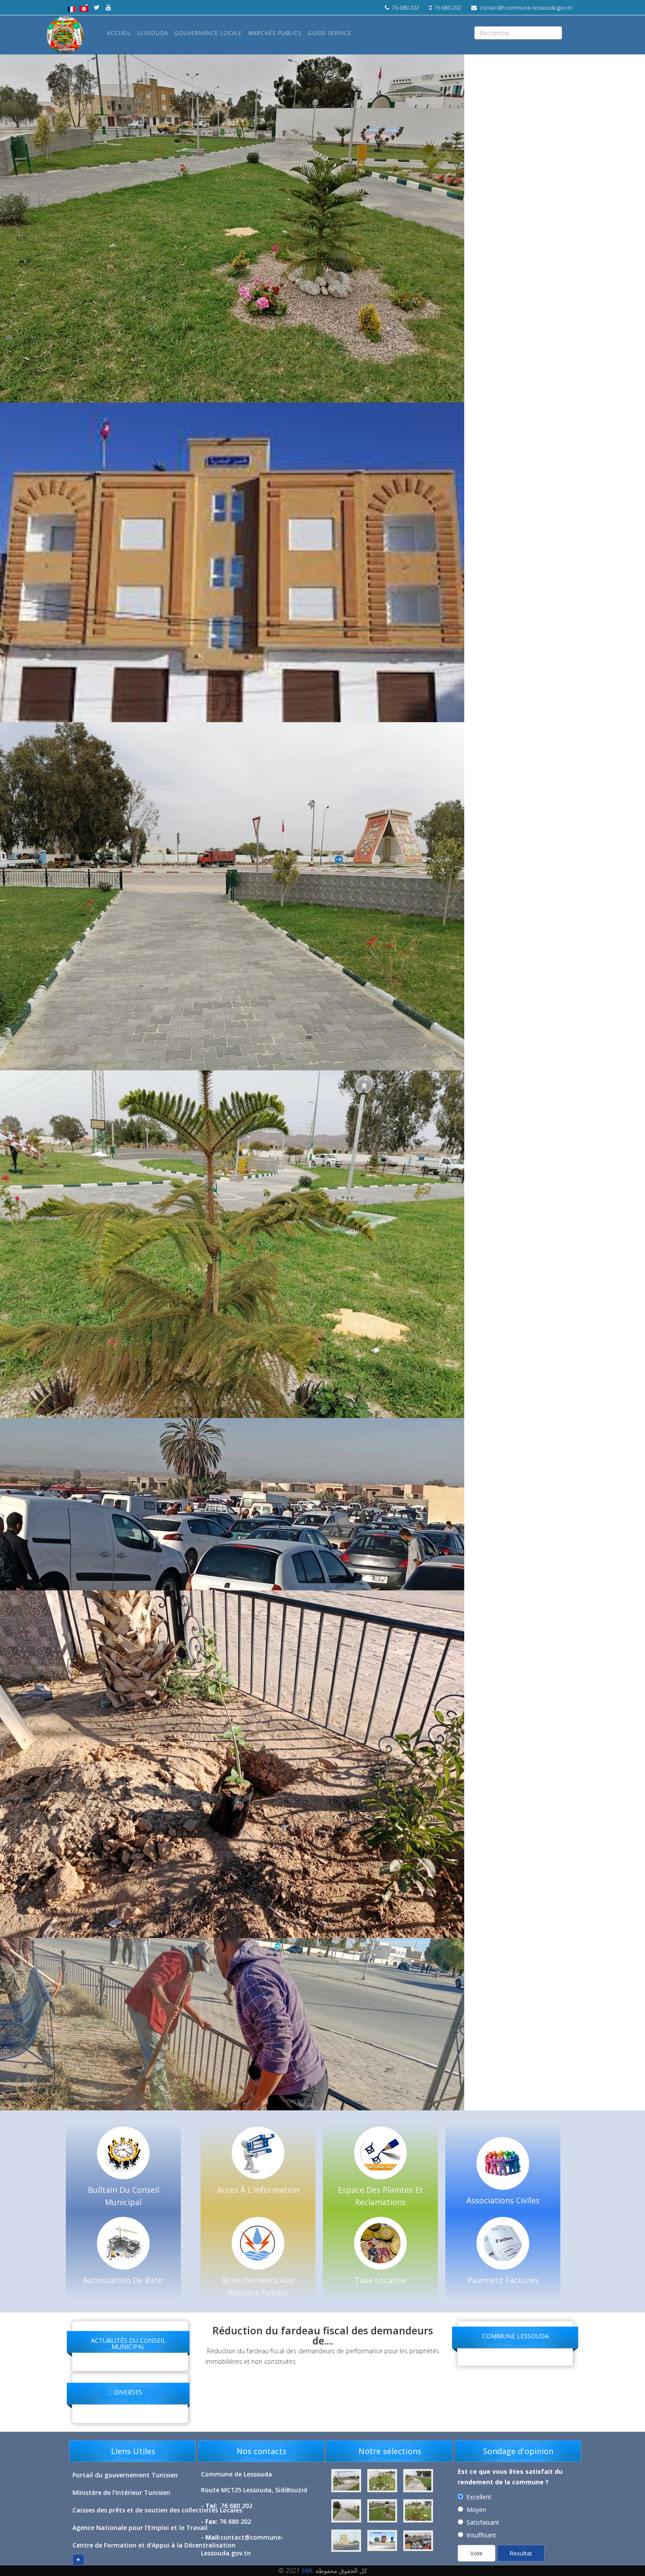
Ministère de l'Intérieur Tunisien (121, 2492)
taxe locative (380, 2280)
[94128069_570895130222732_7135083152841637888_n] (383, 2481)
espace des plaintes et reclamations (380, 2196)
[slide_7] (418, 2541)
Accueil (119, 33)
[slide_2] (347, 2511)
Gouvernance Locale (208, 33)
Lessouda (153, 33)
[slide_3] (383, 2511)
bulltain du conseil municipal (124, 2196)
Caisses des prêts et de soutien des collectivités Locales (157, 2510)
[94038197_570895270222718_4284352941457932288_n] (347, 2481)
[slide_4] (418, 2511)
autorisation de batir (123, 2280)
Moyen (476, 2510)
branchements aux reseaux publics (258, 2286)
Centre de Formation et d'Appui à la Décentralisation (154, 2545)
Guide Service (330, 33)
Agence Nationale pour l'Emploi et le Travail (140, 2528)
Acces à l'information (258, 2190)
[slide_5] (347, 2541)
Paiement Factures (503, 2280)
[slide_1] (418, 2481)
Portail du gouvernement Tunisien (125, 2475)
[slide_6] (383, 2541)
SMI (307, 2571)
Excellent (479, 2497)
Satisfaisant (483, 2522)
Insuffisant (481, 2535)
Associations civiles (503, 2200)
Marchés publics (275, 33)
